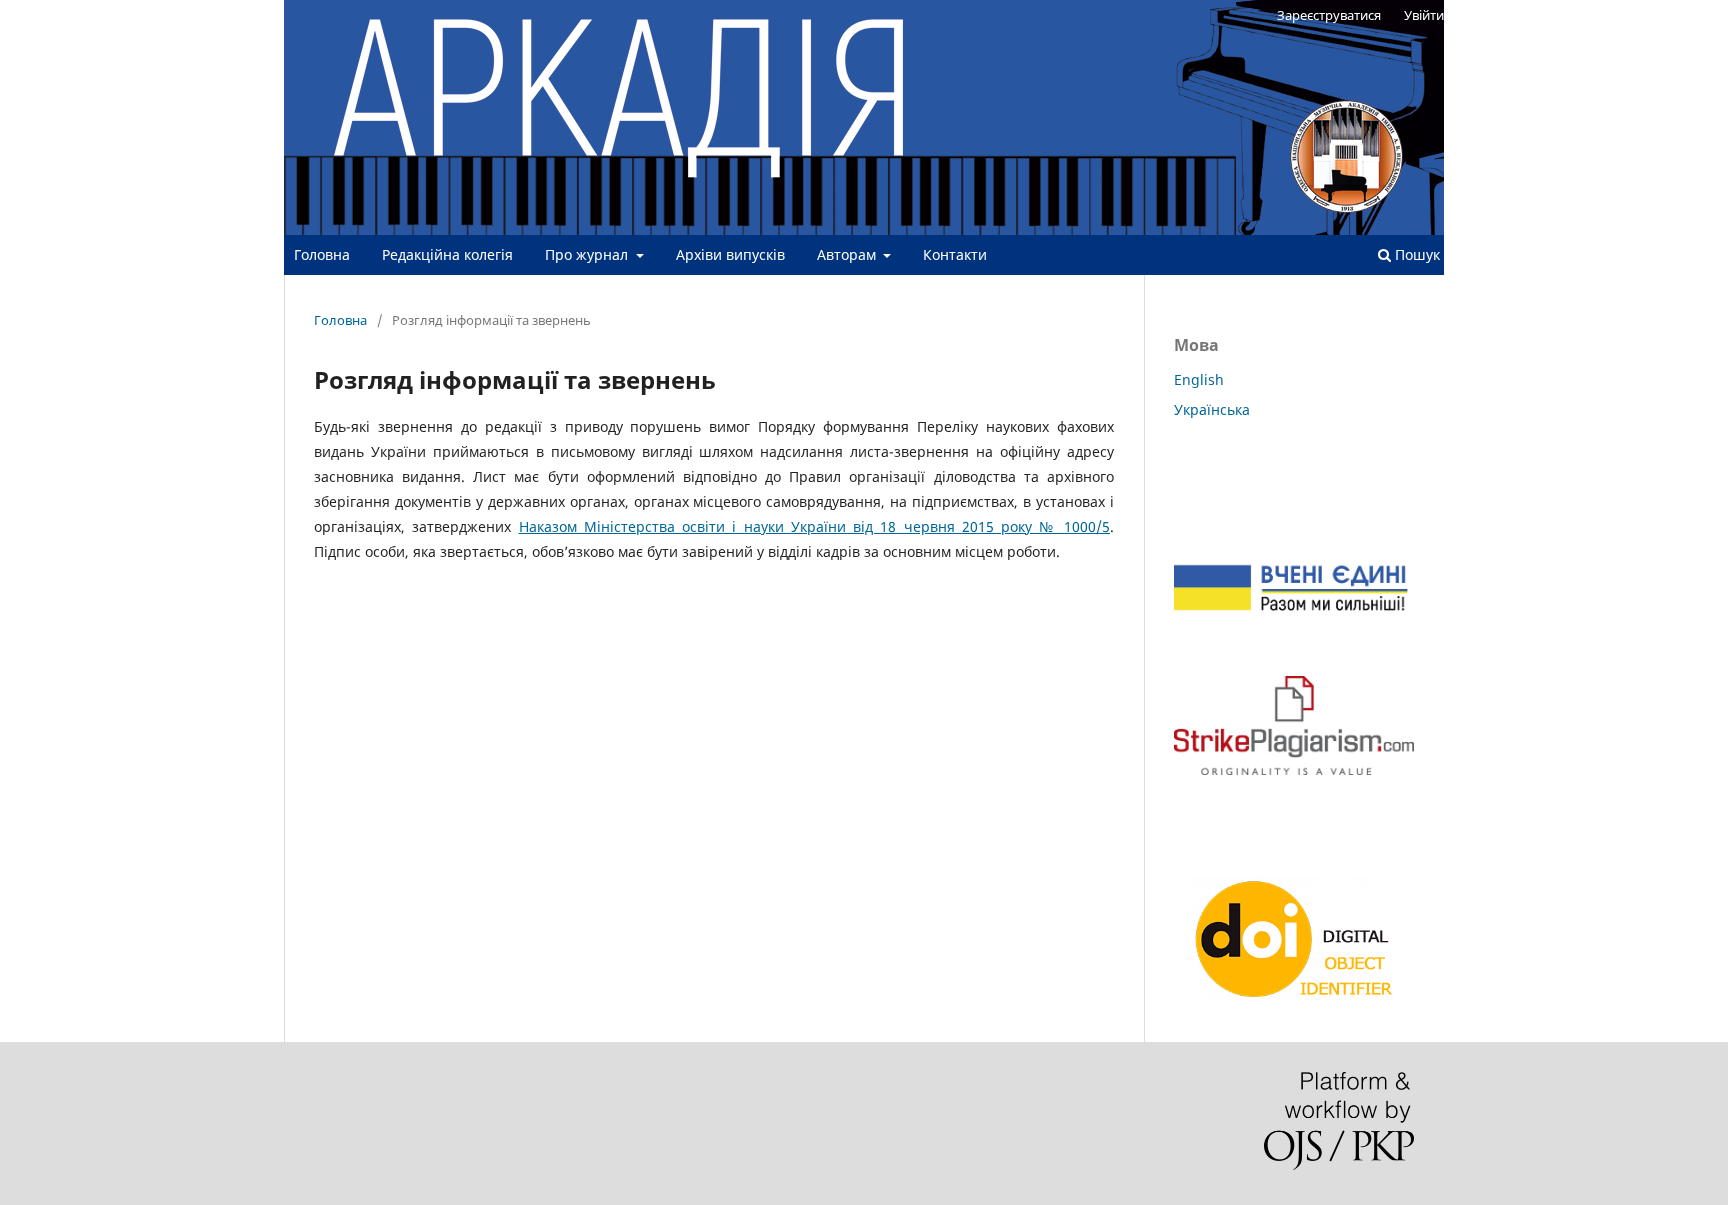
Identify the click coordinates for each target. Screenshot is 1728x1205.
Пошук (1415, 254)
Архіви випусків (730, 254)
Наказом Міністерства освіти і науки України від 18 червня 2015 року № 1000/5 (814, 526)
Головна (322, 254)
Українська (1212, 409)
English (1199, 379)
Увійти (1424, 15)
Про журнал (588, 254)
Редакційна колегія (447, 254)
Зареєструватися (1329, 15)
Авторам (848, 254)
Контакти (955, 254)
